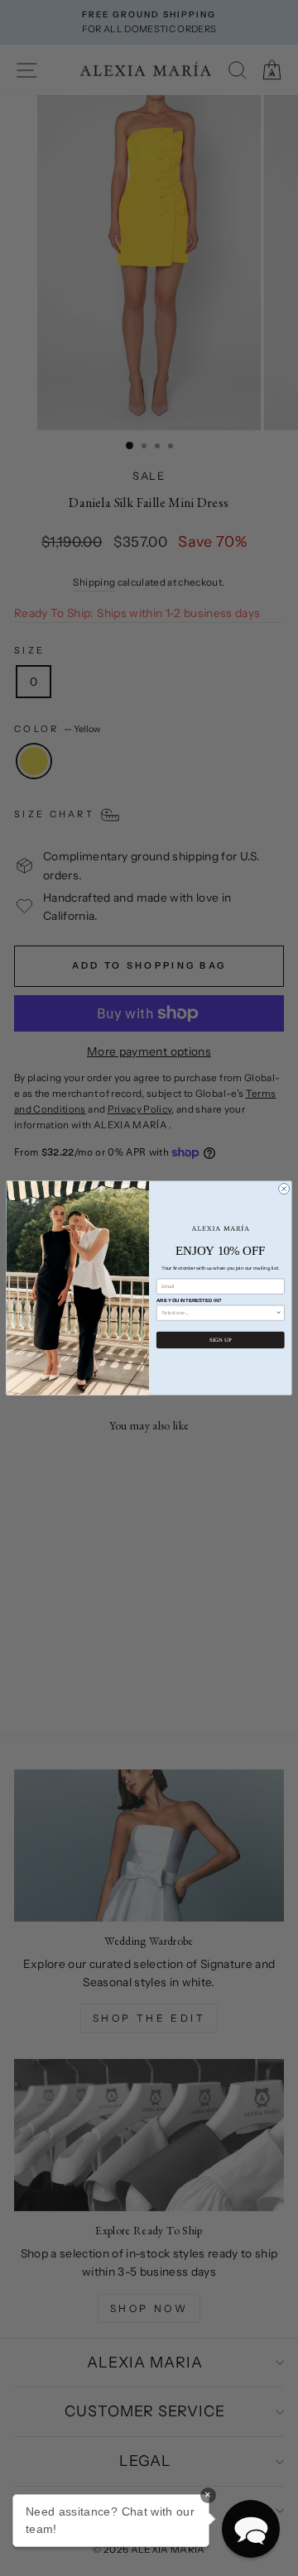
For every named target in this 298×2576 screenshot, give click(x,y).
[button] (251, 2529)
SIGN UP (220, 1340)
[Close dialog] (284, 1189)
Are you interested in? (189, 1300)
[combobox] (219, 1313)
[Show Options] (279, 1313)
